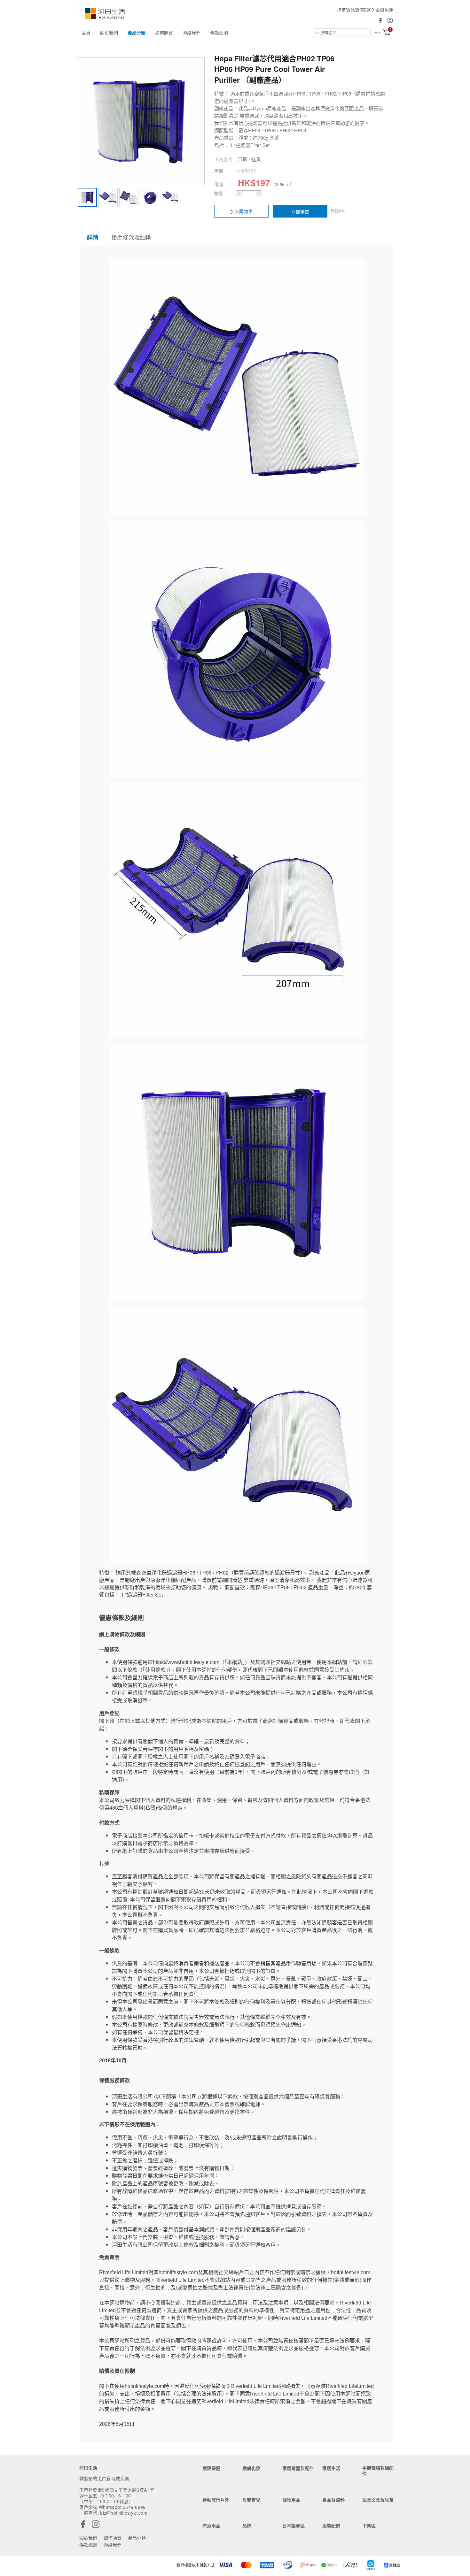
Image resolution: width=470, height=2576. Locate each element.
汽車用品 (211, 2526)
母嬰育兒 (251, 2500)
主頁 (86, 33)
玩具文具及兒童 (378, 2500)
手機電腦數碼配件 (378, 2471)
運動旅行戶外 (216, 2500)
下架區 (369, 2526)
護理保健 (211, 2468)
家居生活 (331, 2468)
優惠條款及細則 (131, 237)
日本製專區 (294, 2526)
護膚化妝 (251, 2468)
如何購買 (164, 33)
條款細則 (219, 33)
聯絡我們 (192, 33)
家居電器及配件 (298, 2468)
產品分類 (137, 33)
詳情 (93, 237)
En (377, 32)
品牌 (247, 2526)
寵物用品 (291, 2500)
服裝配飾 (331, 2526)
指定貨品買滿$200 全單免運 (365, 10)
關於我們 (109, 33)
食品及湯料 (333, 2500)
